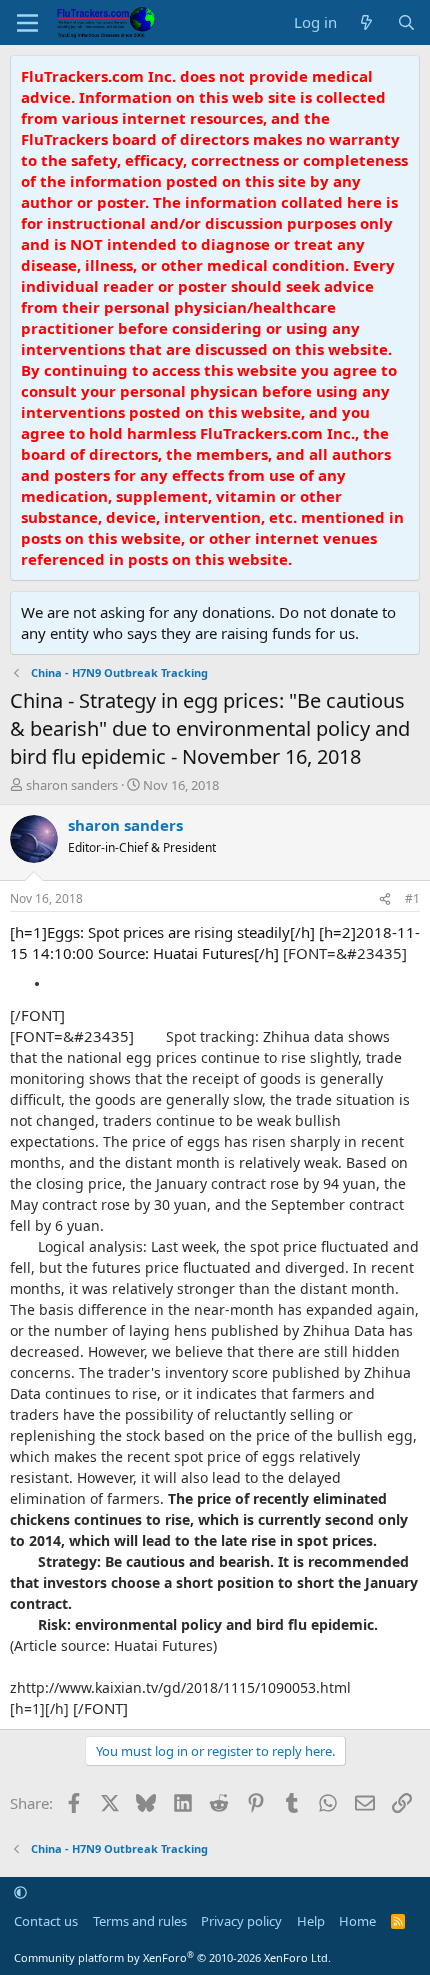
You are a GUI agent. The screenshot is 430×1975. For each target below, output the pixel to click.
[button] (20, 1892)
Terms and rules (140, 1921)
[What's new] (366, 22)
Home (357, 1921)
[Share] (385, 899)
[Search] (406, 22)
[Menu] (27, 23)
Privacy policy (241, 1921)
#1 (412, 898)
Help (311, 1921)
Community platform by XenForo (172, 1957)
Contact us (46, 1921)
